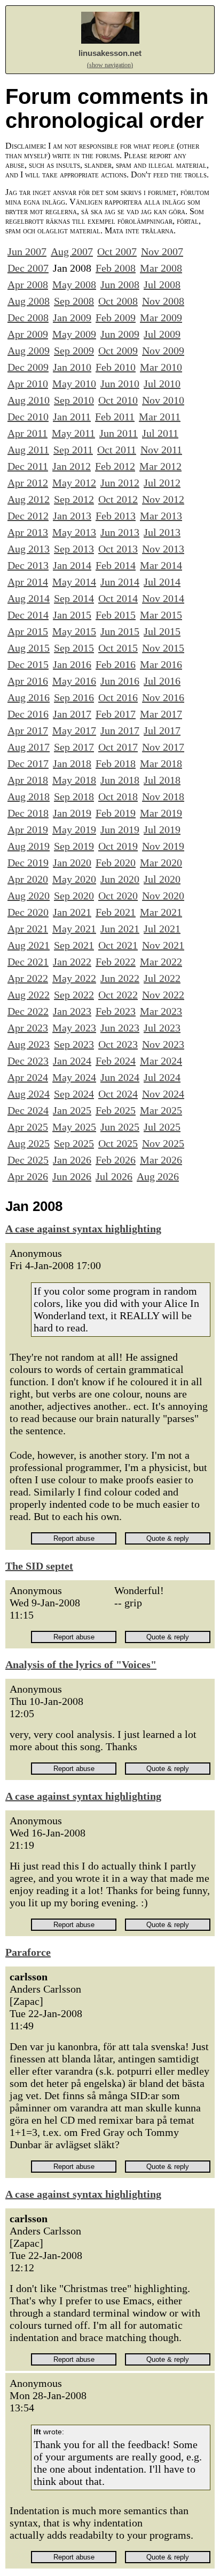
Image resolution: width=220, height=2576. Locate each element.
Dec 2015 (28, 664)
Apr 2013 (28, 532)
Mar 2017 (161, 714)
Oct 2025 (118, 1143)
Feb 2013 (116, 516)
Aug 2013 (29, 549)
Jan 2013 (72, 516)
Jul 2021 (162, 929)
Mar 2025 (161, 1110)
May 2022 (74, 978)
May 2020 (74, 879)
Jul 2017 (162, 730)
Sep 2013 (74, 549)
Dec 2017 (28, 763)
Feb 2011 (115, 417)
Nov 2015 (163, 648)
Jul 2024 (162, 1077)
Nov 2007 (162, 251)
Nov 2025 (163, 1143)
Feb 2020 (116, 863)
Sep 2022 (74, 995)
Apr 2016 (28, 681)
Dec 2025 (28, 1160)
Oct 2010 (118, 400)
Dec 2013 (28, 565)
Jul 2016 (162, 681)
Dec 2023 (28, 1061)
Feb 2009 (116, 318)
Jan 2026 (72, 1160)
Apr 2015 (28, 631)
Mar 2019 (161, 813)
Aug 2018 (29, 797)
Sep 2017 (74, 747)
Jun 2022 (120, 978)
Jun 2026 (72, 1176)
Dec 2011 (28, 466)
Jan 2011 (72, 417)
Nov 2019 (163, 846)
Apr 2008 (28, 285)
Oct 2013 (118, 549)
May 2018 (74, 780)
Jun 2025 (120, 1127)
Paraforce (28, 1952)
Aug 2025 (29, 1143)
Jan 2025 (72, 1110)
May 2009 (74, 334)
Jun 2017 (120, 730)
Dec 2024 (28, 1110)
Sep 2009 (74, 351)
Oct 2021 (118, 945)
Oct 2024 (118, 1094)
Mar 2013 (161, 516)
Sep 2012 (74, 499)
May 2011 (73, 433)
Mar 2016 (161, 664)
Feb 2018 (116, 763)
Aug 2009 (29, 351)
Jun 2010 (120, 384)
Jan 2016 (72, 664)
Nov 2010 (163, 400)
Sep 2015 (74, 648)
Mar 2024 (161, 1061)
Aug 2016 (29, 697)
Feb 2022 (116, 962)
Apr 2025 (28, 1127)
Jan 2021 (72, 912)
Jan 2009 (72, 318)
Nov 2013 (163, 549)
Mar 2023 (161, 1011)
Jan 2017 (72, 714)
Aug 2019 (29, 846)
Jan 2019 (72, 813)
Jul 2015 (162, 631)
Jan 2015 (72, 615)
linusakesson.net (110, 53)
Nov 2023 (163, 1044)
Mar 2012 (160, 466)
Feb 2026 (116, 1160)
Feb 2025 (116, 1110)
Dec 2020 (28, 912)
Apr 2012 (28, 483)
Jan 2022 (72, 962)
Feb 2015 (116, 615)
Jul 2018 (162, 780)
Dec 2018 (28, 813)
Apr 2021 (28, 929)
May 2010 (74, 384)
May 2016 (74, 681)
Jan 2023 (72, 1011)
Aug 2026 (158, 1176)
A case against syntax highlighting (83, 1229)
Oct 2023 (118, 1044)
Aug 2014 (29, 598)
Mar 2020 (161, 863)
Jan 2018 (72, 763)
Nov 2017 (163, 747)
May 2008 (74, 285)
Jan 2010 (72, 367)
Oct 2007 (117, 251)
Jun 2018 (120, 780)
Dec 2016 (28, 714)
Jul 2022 (162, 978)
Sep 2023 (74, 1044)
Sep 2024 (74, 1094)
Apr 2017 (28, 730)
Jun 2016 (120, 681)
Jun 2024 (120, 1077)
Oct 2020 (118, 896)
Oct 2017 (118, 747)
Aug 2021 (29, 945)
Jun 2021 (120, 929)
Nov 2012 (163, 499)
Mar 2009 (161, 318)
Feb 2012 (115, 466)
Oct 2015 (118, 648)
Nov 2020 (163, 896)
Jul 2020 (162, 879)
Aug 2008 (29, 301)
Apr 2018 (28, 780)
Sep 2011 (73, 450)
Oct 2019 (118, 846)
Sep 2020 (74, 896)
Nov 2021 (163, 945)
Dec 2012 (28, 516)
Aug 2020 (29, 896)
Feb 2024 (116, 1061)
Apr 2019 (28, 830)
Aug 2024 (29, 1094)
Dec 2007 (28, 268)
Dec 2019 (28, 863)
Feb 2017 (116, 714)
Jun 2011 (119, 433)
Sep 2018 (74, 797)
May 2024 (74, 1077)
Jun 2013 (120, 532)
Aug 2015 (29, 648)
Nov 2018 (163, 797)
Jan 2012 (72, 466)
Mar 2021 (161, 912)
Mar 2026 (161, 1160)
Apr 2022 (28, 978)
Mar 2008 (161, 268)
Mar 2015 (161, 615)
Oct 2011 (117, 450)
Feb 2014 (116, 565)
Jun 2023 (120, 1028)
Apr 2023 (28, 1028)
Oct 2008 (118, 301)
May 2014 (74, 582)
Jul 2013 (162, 532)
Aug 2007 (72, 251)
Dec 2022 (28, 1011)
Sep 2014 (74, 598)
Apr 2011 (27, 433)
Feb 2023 (116, 1011)
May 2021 (74, 929)
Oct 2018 (118, 797)
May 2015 (74, 631)
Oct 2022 (118, 995)
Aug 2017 (29, 747)
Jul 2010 (162, 384)
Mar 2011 (160, 417)
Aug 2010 (29, 400)
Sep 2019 (74, 846)
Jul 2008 (162, 285)
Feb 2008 (116, 268)
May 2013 (74, 532)
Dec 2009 (28, 367)
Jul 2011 (160, 433)
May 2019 (74, 830)
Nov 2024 (163, 1094)
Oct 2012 (118, 499)
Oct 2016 (118, 697)
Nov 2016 (163, 697)
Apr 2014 (28, 582)
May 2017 (74, 730)
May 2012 (74, 483)
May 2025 (74, 1127)
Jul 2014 (162, 582)
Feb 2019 (116, 813)
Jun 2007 (27, 251)
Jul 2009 (162, 334)
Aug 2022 (29, 995)
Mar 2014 (161, 565)
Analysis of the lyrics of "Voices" (81, 1664)
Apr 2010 (28, 384)
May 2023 (74, 1028)
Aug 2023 (29, 1044)
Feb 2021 (116, 912)
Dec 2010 (28, 417)
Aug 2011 (28, 450)
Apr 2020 (28, 879)
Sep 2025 (74, 1143)
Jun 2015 (120, 631)
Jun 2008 (120, 285)
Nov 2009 (163, 351)
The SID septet (39, 1566)
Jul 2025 (162, 1127)
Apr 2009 (28, 334)
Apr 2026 (28, 1176)
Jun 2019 (120, 830)
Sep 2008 (74, 301)
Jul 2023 (162, 1028)
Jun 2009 (120, 334)
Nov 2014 (163, 598)
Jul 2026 (114, 1176)
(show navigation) (110, 65)
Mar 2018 (161, 763)
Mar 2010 (161, 367)
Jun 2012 (120, 483)
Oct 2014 (118, 598)
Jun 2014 (120, 582)
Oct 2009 (118, 351)
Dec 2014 (28, 615)
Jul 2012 (162, 483)
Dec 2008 (28, 318)
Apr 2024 (28, 1077)
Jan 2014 (72, 565)
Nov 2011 (161, 450)
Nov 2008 (163, 301)
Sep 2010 (74, 400)
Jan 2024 (72, 1061)
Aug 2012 (29, 499)
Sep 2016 (74, 697)
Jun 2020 (120, 879)
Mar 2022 (161, 962)
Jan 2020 (72, 863)
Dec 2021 (28, 962)
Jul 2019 (162, 830)
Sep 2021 (74, 945)
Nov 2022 (163, 995)
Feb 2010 (116, 367)
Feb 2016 (116, 664)
